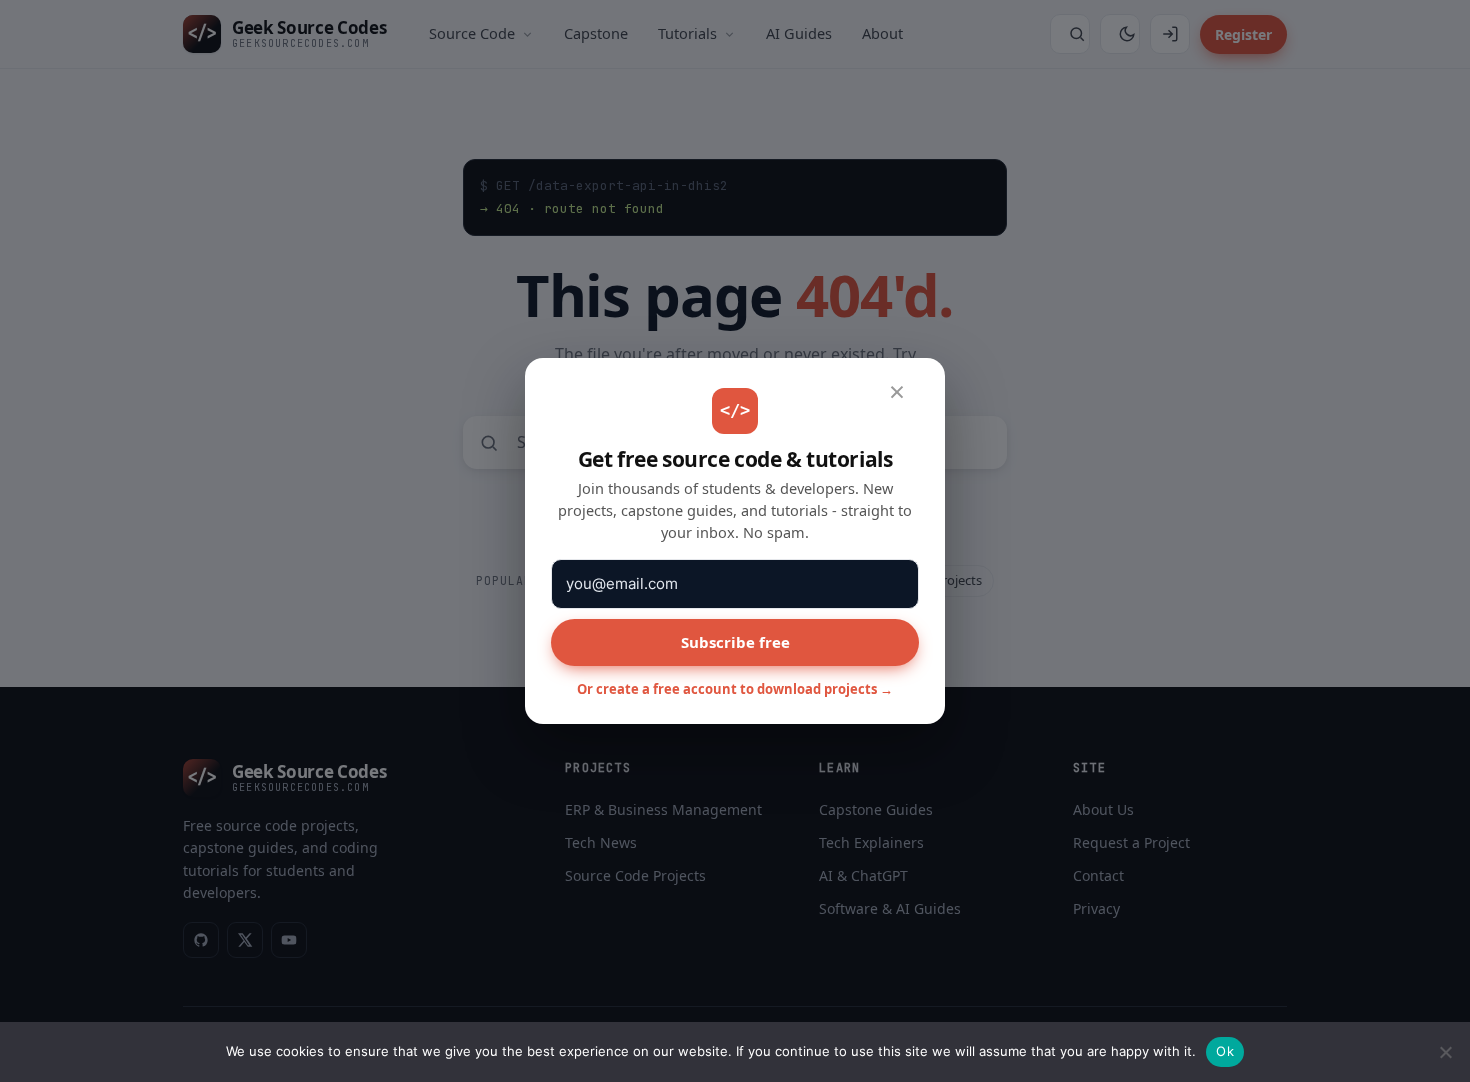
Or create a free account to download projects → (735, 689)
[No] (1445, 1052)
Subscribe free (735, 642)
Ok (1225, 1051)
